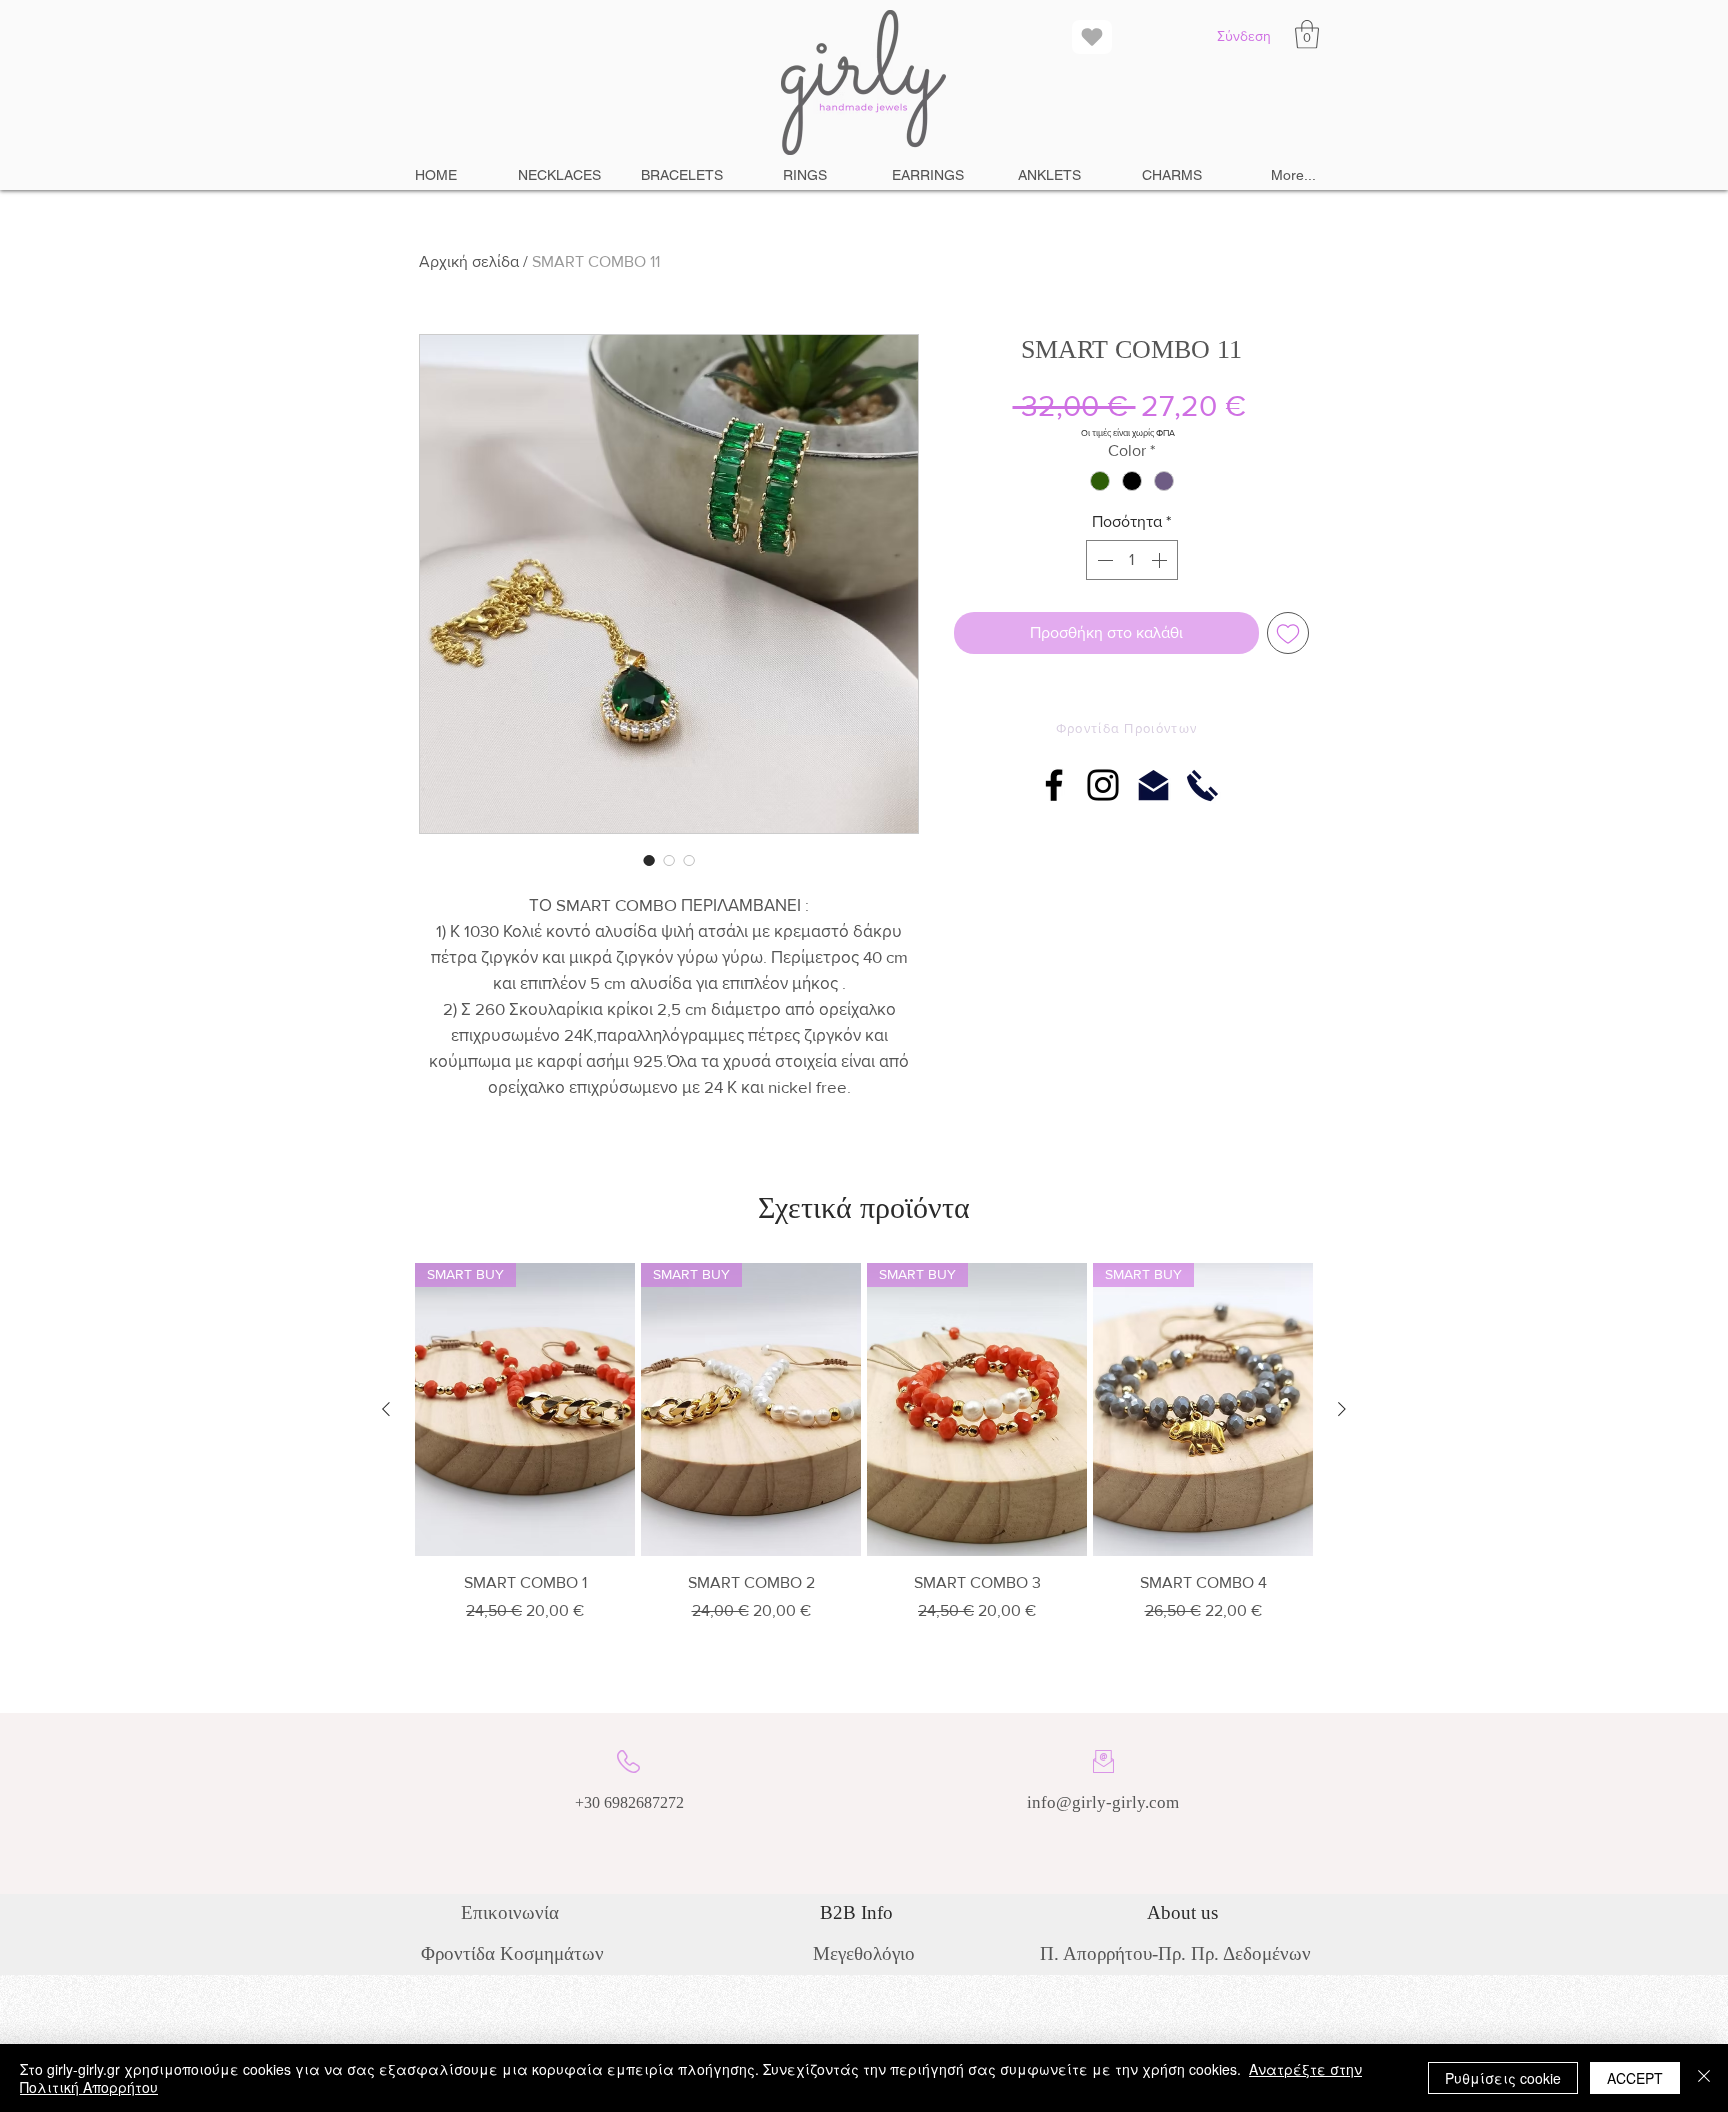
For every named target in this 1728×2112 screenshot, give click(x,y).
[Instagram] (1103, 785)
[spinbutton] (1132, 560)
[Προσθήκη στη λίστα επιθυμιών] (1288, 633)
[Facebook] (1054, 785)
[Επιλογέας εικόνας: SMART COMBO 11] (649, 860)
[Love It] (1092, 37)
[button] (1307, 34)
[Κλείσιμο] (1704, 2078)
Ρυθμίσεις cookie (1503, 2078)
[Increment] (1161, 560)
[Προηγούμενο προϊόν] (386, 1409)
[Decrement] (1103, 560)
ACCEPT (1635, 2078)
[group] (864, 1450)
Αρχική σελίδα (469, 261)
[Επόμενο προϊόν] (1342, 1409)
